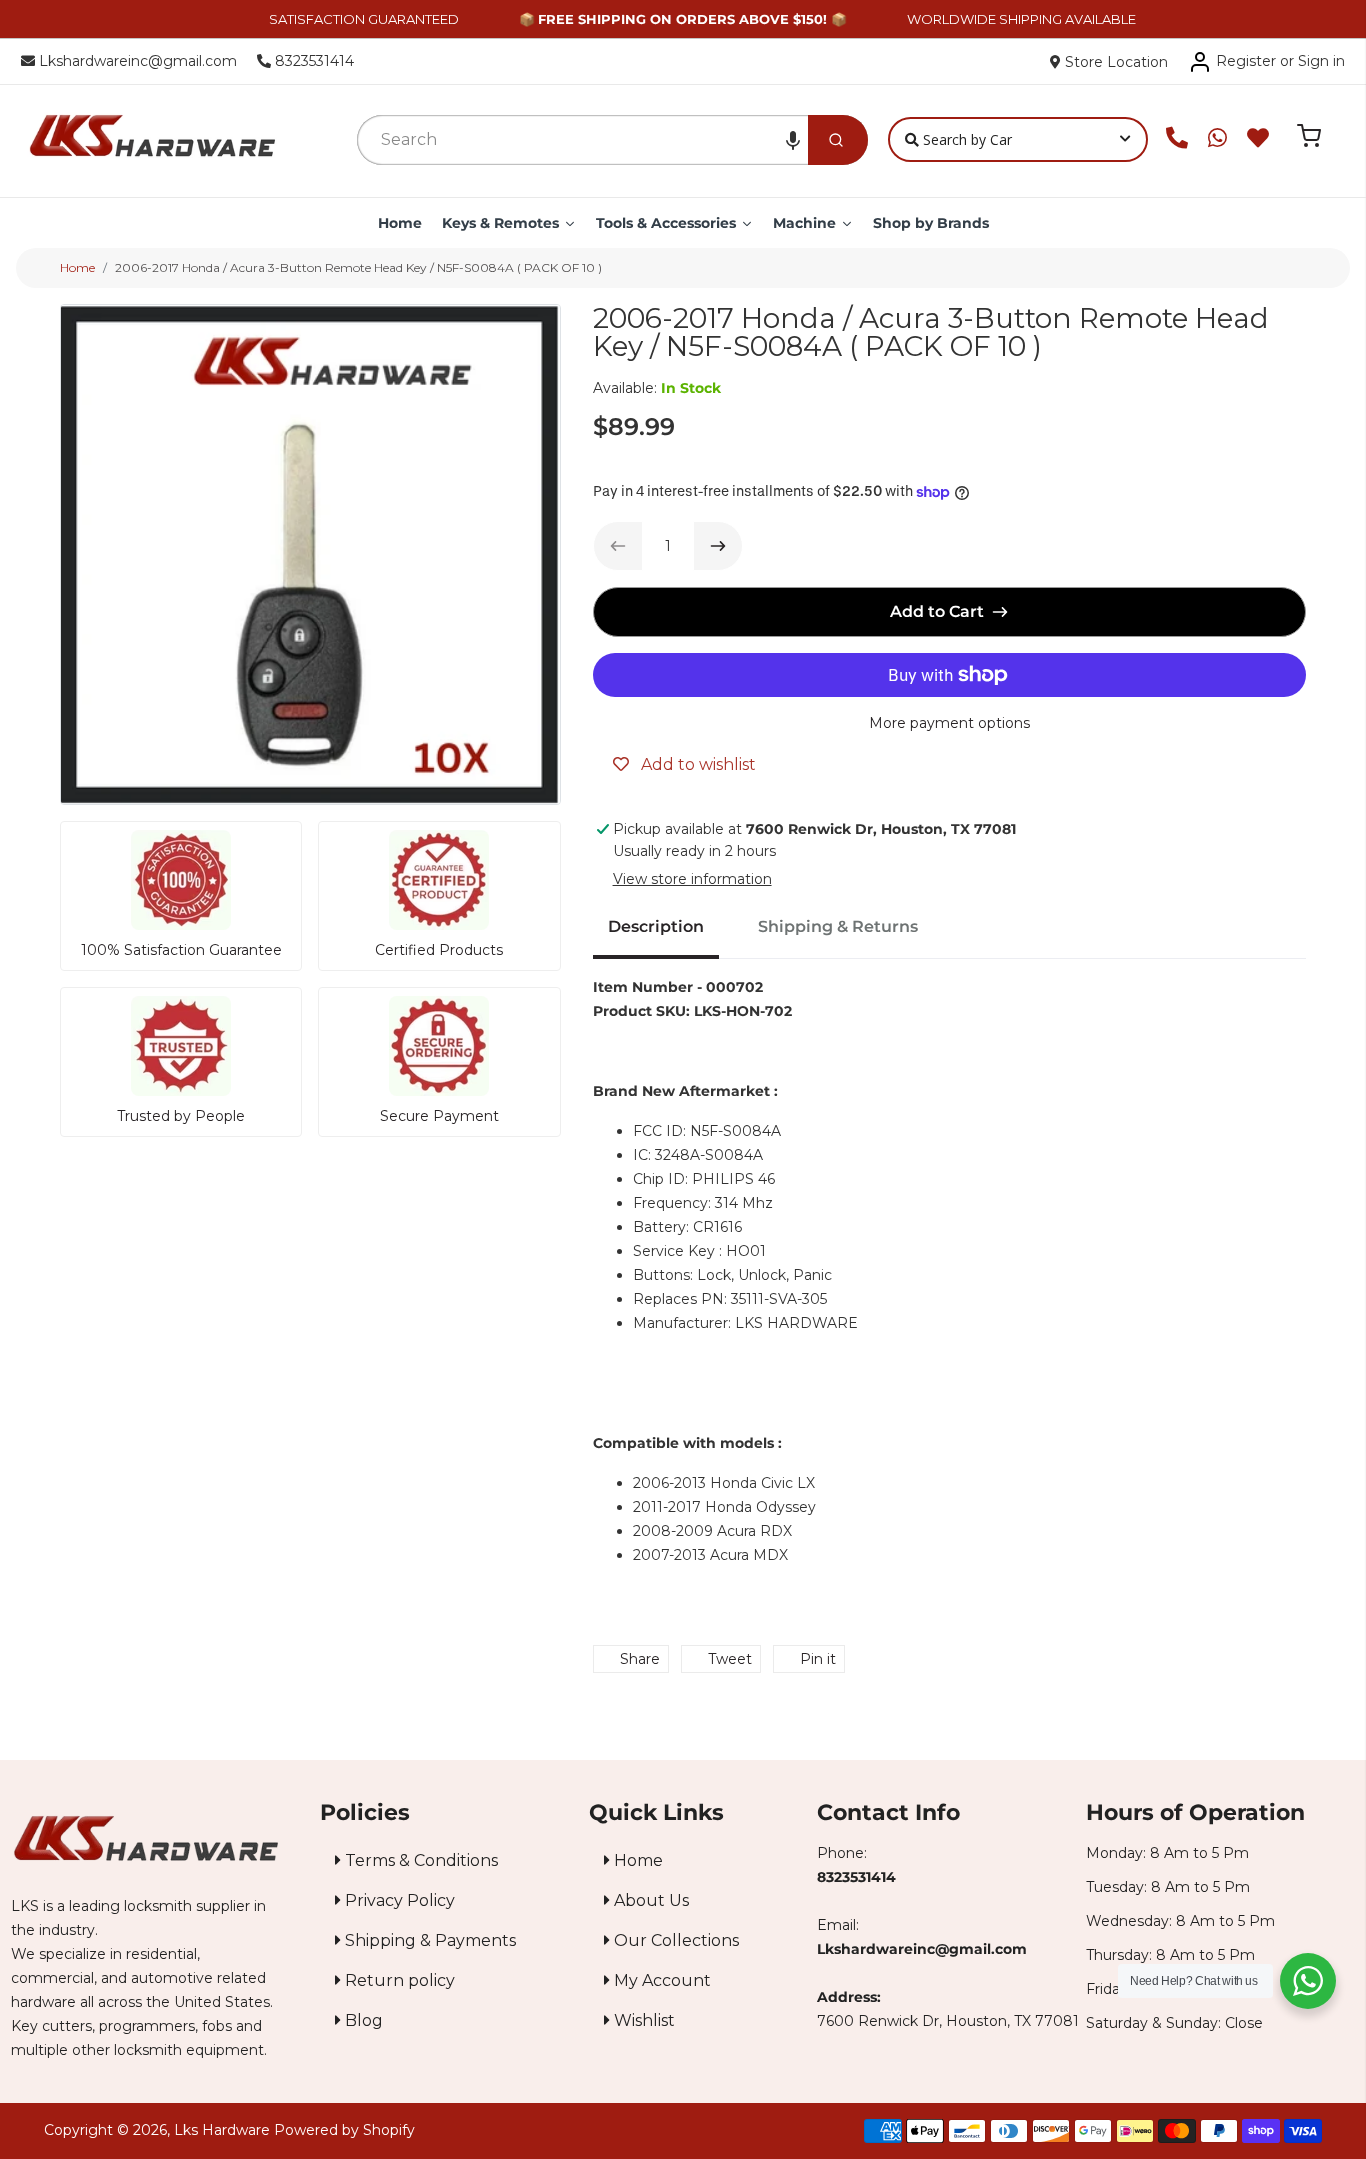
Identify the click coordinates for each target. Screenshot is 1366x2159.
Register (1246, 61)
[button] (793, 140)
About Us (649, 1900)
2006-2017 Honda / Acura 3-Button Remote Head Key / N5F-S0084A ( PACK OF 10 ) (358, 267)
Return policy (398, 1980)
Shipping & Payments (428, 1940)
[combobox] (582, 140)
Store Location (1114, 62)
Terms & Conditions (419, 1860)
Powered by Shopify (344, 2130)
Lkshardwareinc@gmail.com (136, 61)
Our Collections (674, 1940)
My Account (660, 1980)
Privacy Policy (398, 1900)
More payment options (949, 723)
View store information (692, 879)
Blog (362, 2020)
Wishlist (642, 2020)
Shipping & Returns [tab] (838, 926)
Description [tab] (656, 926)
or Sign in (1312, 61)
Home (77, 267)
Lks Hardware (222, 2130)
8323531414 (312, 61)
